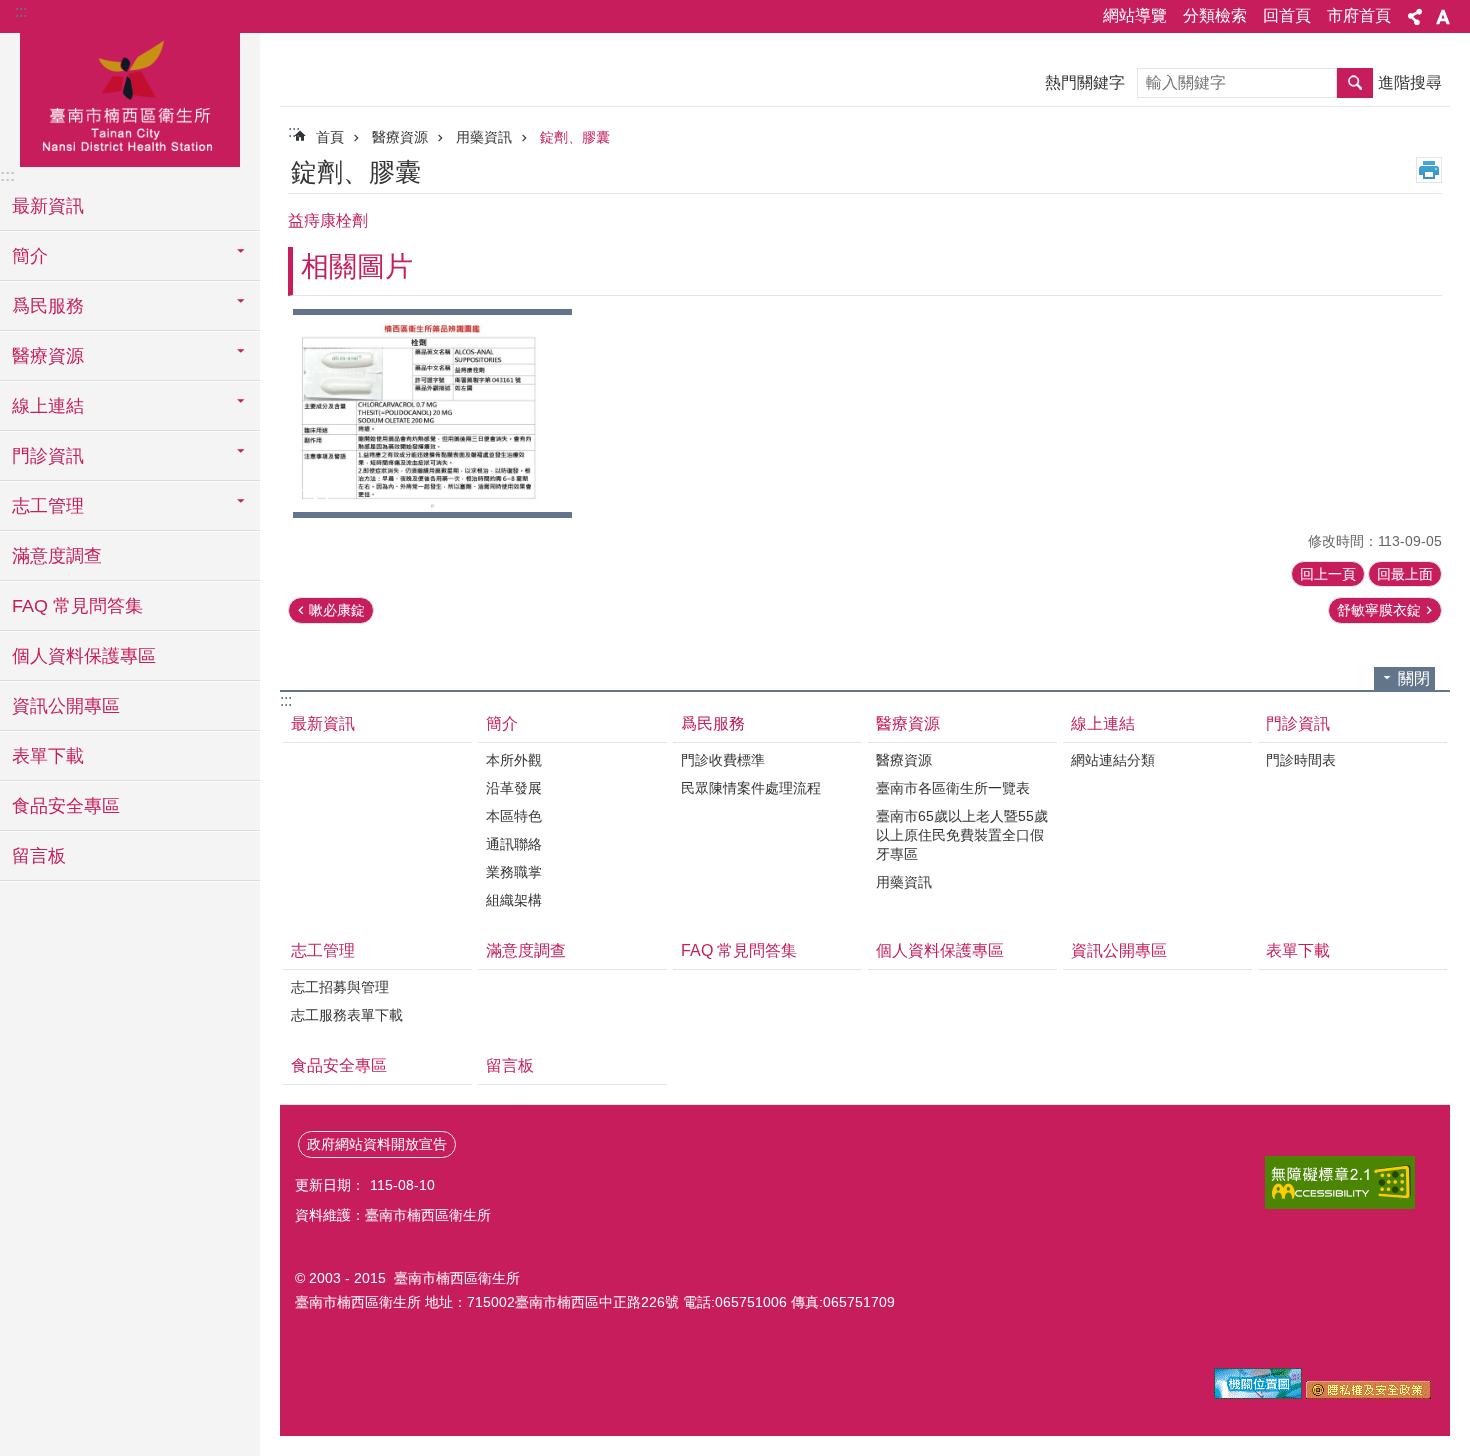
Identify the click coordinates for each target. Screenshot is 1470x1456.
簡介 (502, 723)
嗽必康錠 (337, 610)
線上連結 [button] (48, 406)
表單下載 (48, 756)
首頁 (330, 137)
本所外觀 (514, 760)
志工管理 (323, 950)
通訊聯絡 (514, 844)
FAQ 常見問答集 (77, 606)
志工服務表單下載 (347, 1015)
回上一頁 (1328, 574)
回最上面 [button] (1405, 574)
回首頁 (1287, 15)
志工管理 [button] (48, 506)
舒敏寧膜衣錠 (1379, 610)
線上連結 (1103, 723)
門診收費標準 (723, 760)
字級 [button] (1443, 17)
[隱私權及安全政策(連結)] (1368, 1394)
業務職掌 (514, 872)
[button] (432, 413)
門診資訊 (1298, 723)
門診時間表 (1301, 760)
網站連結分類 (1113, 760)
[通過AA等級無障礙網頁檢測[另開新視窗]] (1340, 1182)
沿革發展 (514, 788)
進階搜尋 (1410, 82)
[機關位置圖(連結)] (1258, 1394)
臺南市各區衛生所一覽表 (953, 788)
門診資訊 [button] (48, 456)
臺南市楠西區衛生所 (130, 97)
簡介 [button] (30, 256)
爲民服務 (713, 723)
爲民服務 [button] (48, 306)
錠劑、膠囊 (575, 137)
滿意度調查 (57, 556)
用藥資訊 (484, 137)
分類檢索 (1215, 15)
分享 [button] (1415, 17)
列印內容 (1429, 170)
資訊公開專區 (66, 706)
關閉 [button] (1414, 678)
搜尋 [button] (1355, 83)
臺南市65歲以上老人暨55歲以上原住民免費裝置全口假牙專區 (962, 835)
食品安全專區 (66, 806)
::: (21, 11)
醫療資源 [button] (48, 356)
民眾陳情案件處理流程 (751, 788)
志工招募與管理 (340, 987)
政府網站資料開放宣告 (377, 1144)
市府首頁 (1359, 15)
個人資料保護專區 (84, 656)
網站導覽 (1135, 15)
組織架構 (514, 900)
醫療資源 (400, 137)
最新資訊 (48, 206)
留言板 (39, 856)
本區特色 (514, 816)
